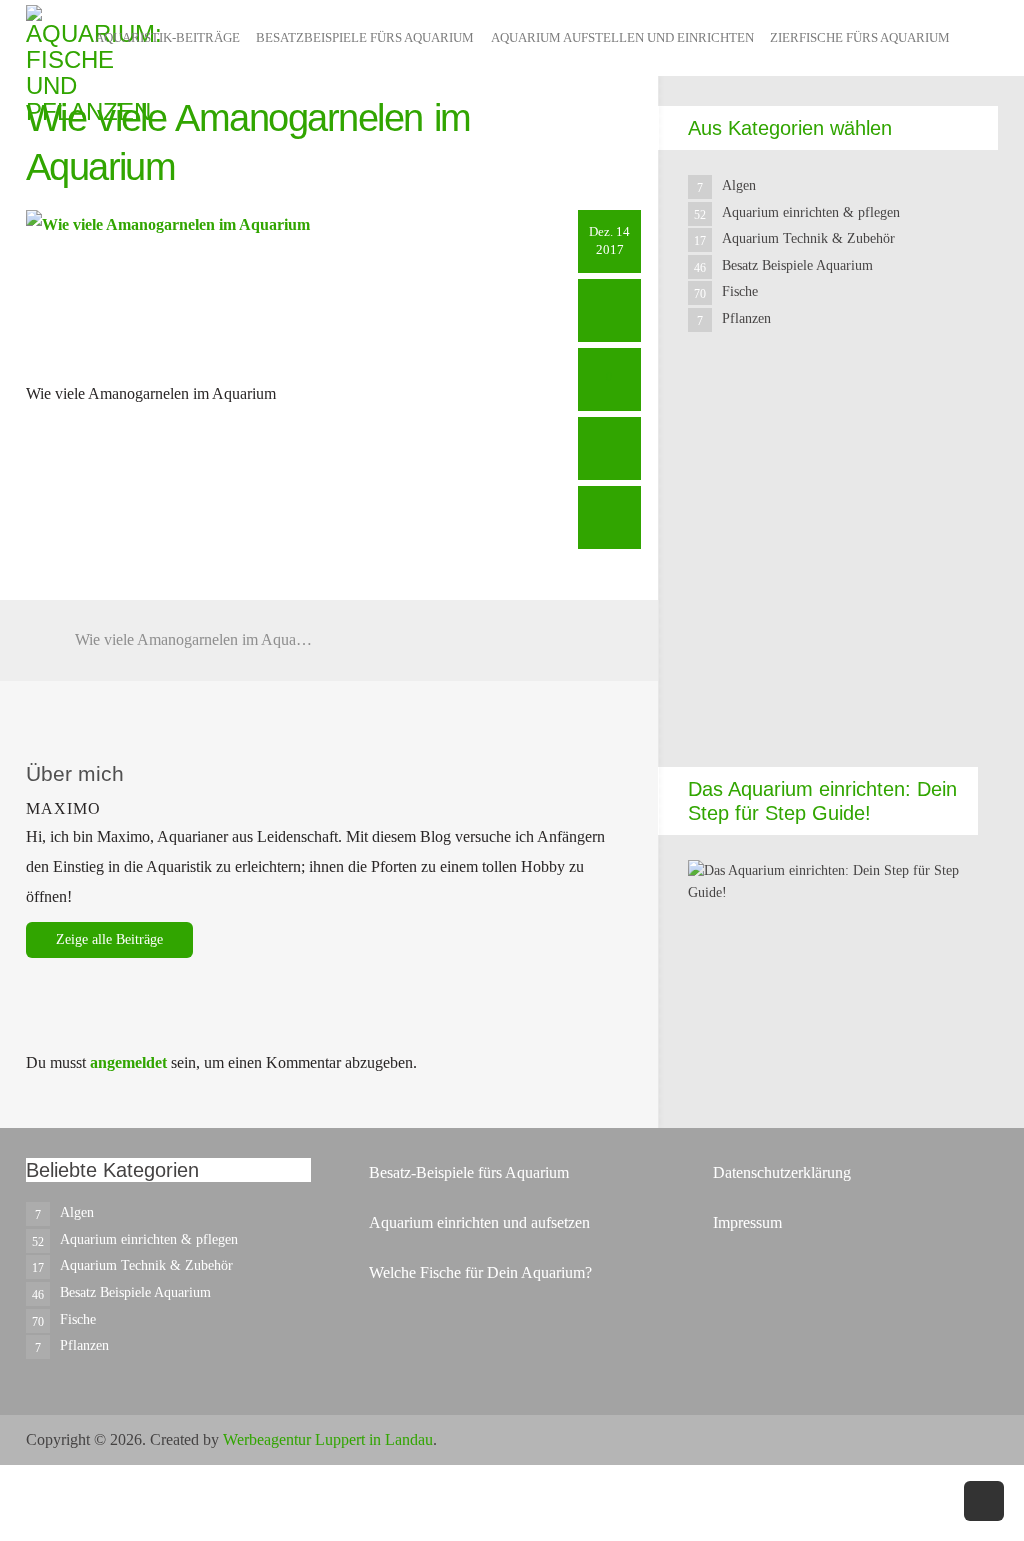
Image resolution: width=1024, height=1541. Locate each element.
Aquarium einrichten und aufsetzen (479, 1222)
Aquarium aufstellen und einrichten (622, 37)
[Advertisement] (833, 567)
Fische (740, 291)
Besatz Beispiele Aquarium (797, 265)
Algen (739, 185)
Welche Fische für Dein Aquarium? (480, 1272)
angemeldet (128, 1062)
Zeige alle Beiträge (109, 939)
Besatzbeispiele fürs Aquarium (365, 37)
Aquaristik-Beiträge (167, 37)
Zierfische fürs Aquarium (860, 37)
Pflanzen (746, 318)
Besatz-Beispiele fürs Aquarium (469, 1172)
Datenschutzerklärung (782, 1172)
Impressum (747, 1222)
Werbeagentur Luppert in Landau (328, 1439)
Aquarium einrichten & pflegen (811, 212)
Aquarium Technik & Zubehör (808, 238)
